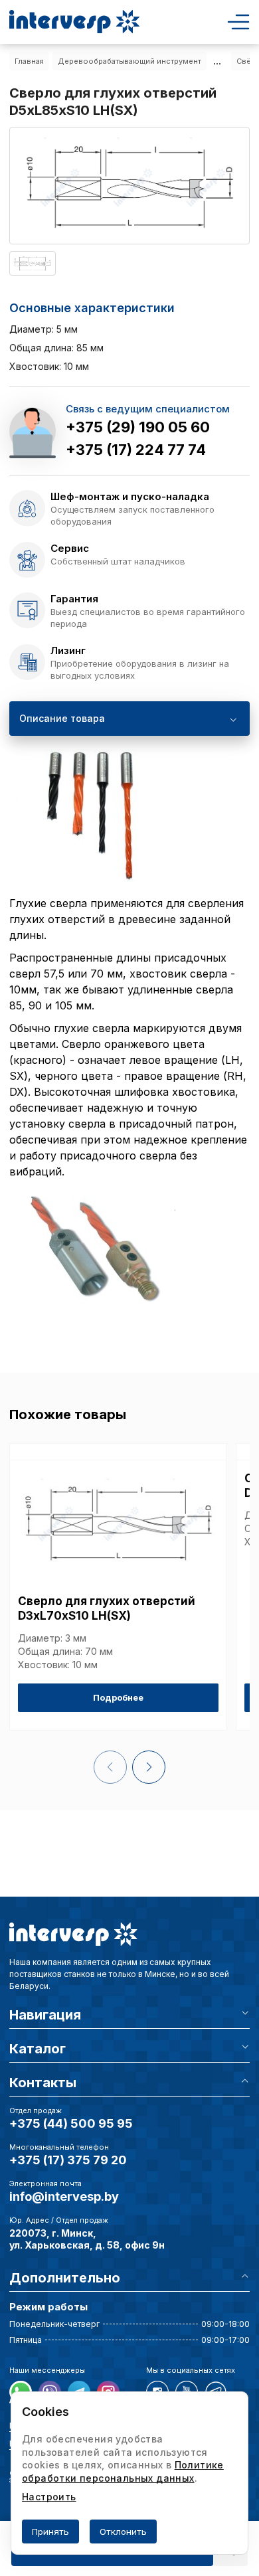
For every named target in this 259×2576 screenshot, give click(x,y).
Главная (29, 61)
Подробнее (118, 1697)
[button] (149, 1767)
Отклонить (123, 2532)
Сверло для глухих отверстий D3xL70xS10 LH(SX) (107, 1608)
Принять (50, 2532)
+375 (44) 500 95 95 (71, 2123)
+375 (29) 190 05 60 (138, 427)
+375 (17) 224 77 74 (136, 450)
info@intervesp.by (64, 2196)
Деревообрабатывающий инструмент (129, 61)
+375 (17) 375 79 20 (68, 2160)
